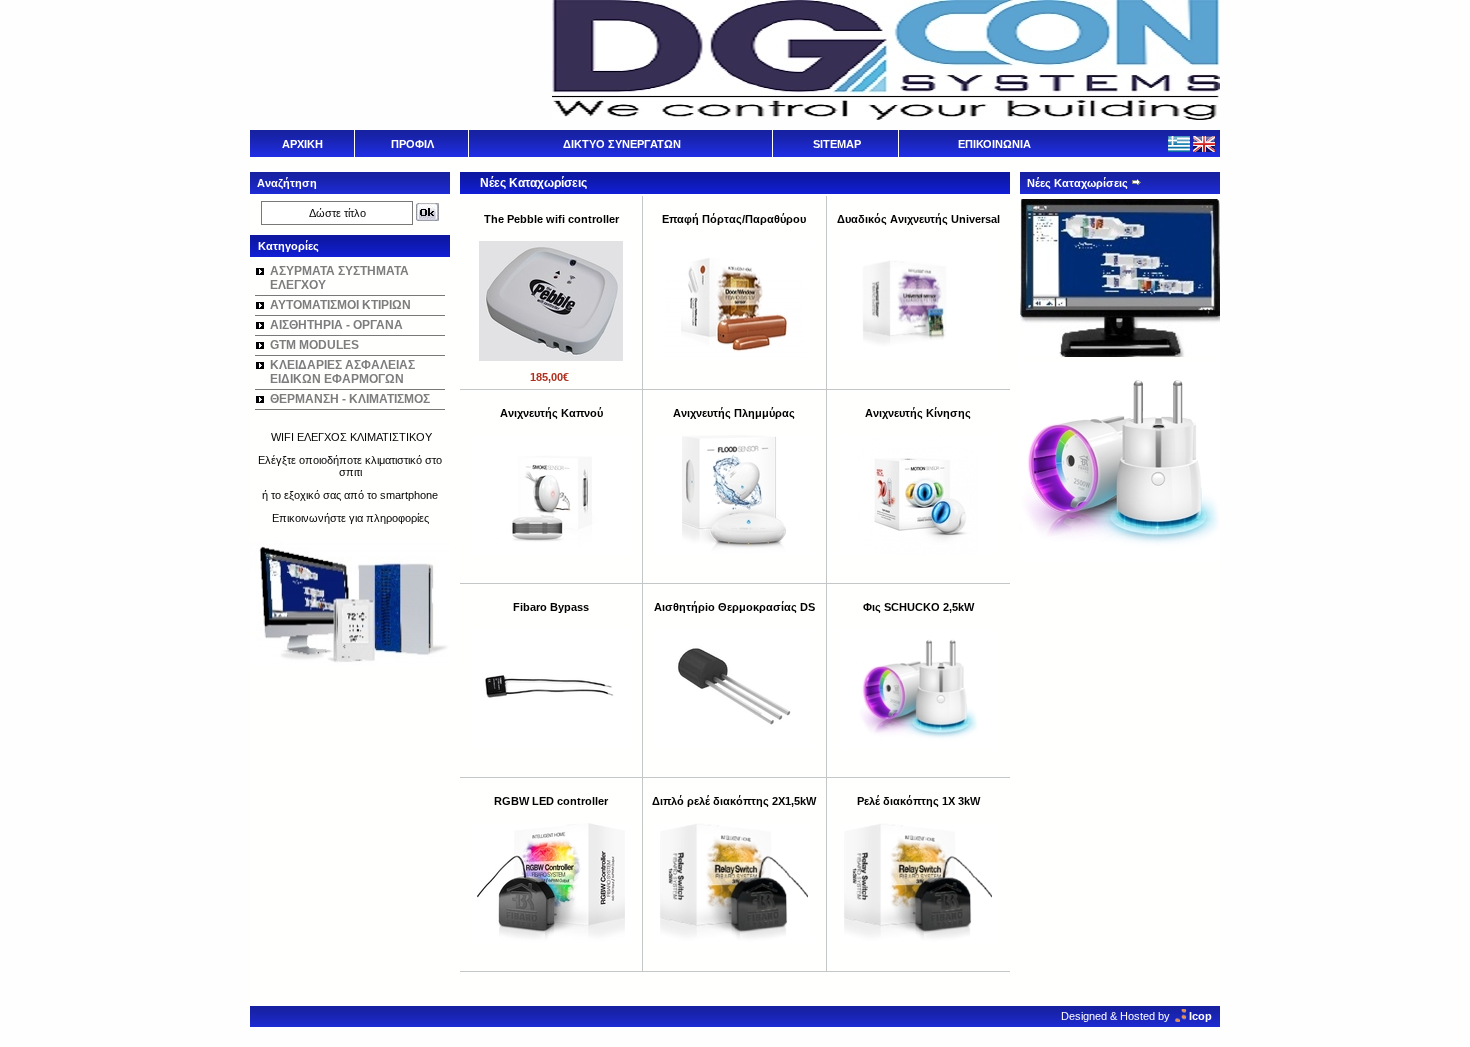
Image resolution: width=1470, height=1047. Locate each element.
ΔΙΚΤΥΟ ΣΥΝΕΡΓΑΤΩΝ (622, 144)
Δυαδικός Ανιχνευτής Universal (918, 219)
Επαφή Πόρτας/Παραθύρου (734, 219)
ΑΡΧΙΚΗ (302, 144)
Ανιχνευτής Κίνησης (918, 413)
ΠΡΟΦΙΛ (412, 144)
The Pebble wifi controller (551, 219)
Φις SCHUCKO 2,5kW (918, 607)
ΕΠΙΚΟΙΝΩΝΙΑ (994, 144)
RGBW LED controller (551, 801)
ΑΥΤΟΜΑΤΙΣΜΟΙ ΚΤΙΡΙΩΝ (340, 305)
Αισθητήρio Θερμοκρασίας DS (734, 607)
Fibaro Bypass (551, 607)
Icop (1200, 1016)
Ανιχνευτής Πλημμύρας (734, 413)
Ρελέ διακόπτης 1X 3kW (918, 801)
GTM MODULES (314, 345)
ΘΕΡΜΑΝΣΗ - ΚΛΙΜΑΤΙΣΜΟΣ (350, 399)
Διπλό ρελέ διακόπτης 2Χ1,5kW (734, 801)
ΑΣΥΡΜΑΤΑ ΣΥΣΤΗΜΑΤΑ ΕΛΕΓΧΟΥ (339, 278)
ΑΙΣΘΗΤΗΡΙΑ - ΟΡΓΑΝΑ (336, 325)
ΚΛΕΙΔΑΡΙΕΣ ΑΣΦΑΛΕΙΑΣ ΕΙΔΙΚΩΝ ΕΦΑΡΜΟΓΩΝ (342, 372)
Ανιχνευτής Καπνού (551, 413)
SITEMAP (837, 144)
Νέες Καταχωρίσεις (1079, 183)
